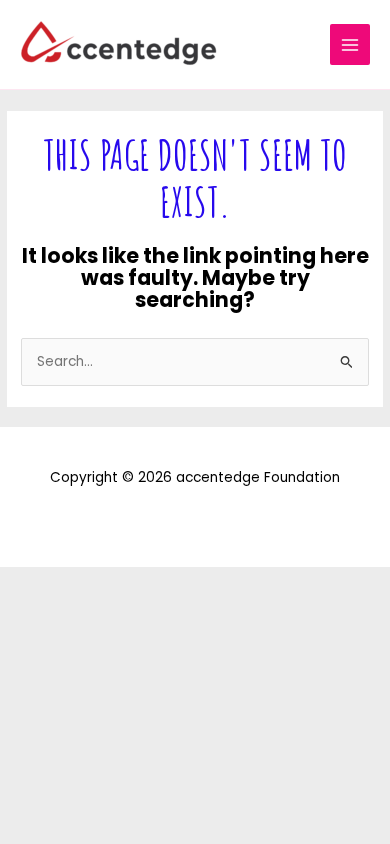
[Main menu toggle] (350, 44)
